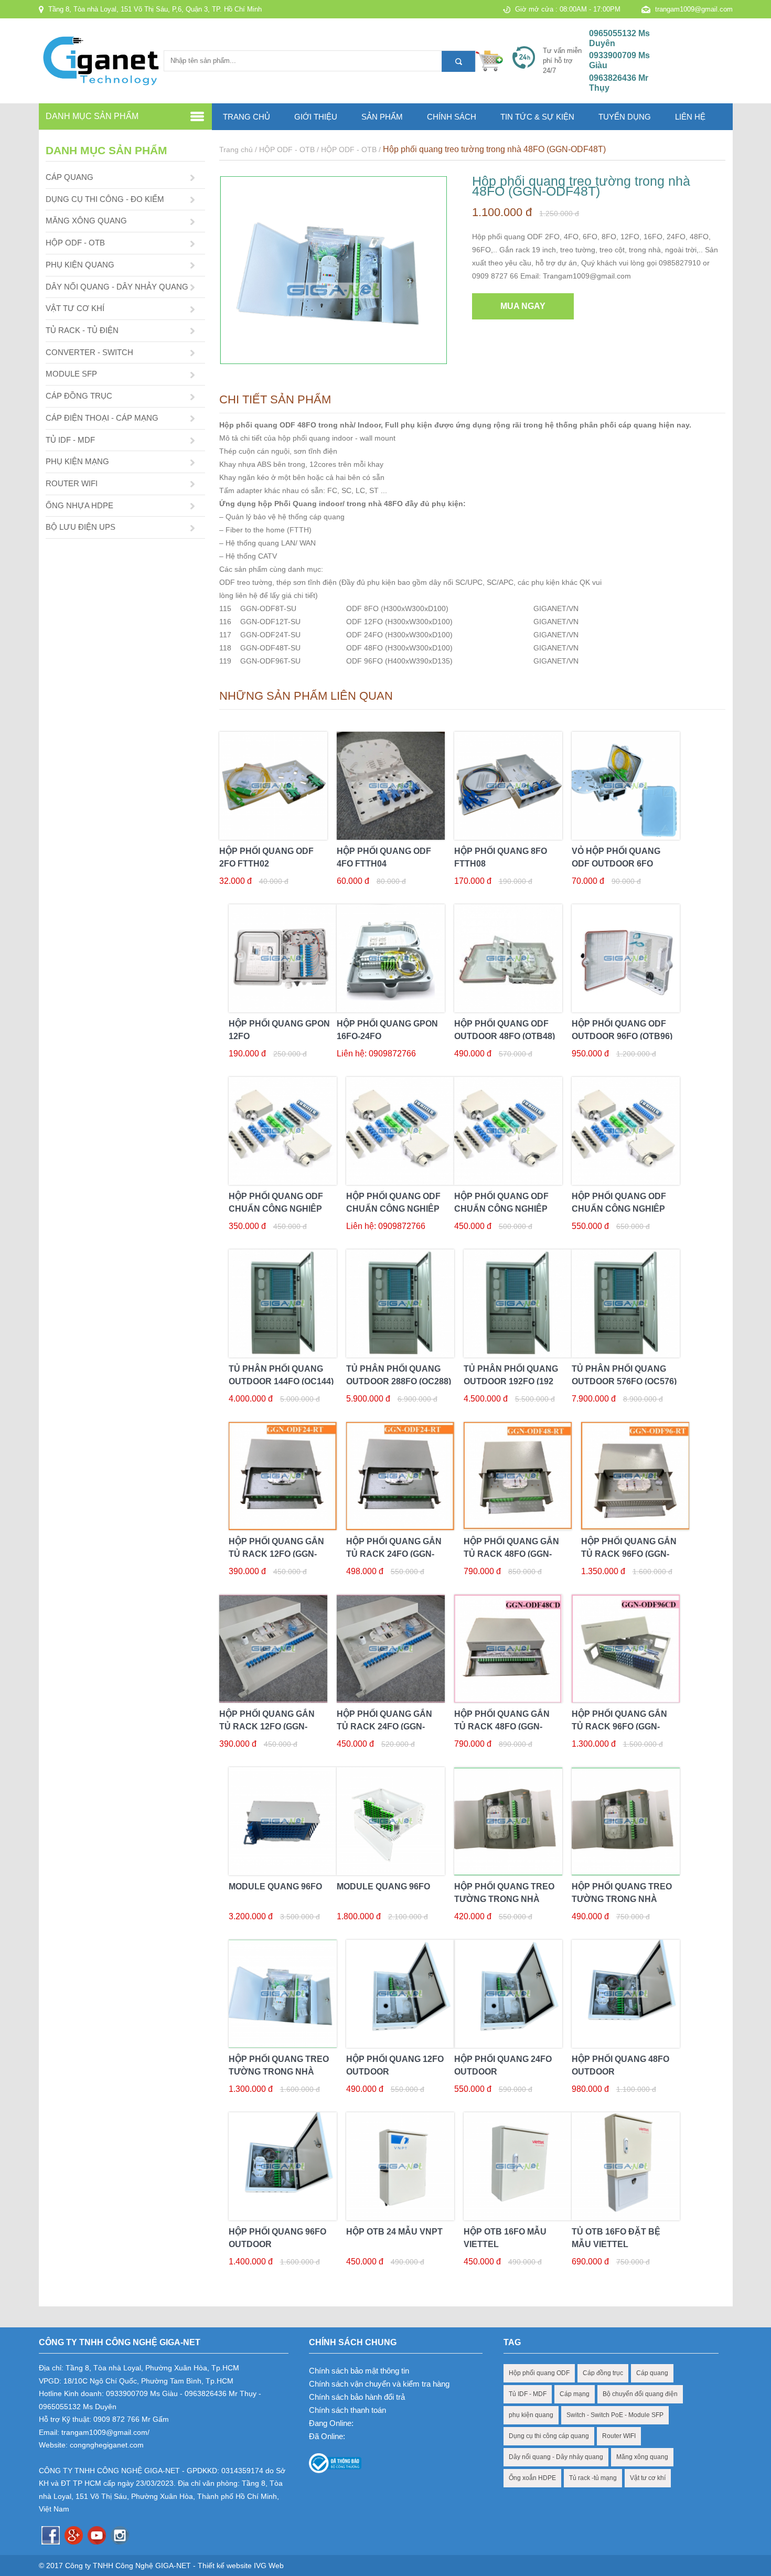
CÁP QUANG (69, 177)
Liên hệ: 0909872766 (376, 1054)
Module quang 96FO (275, 1886)
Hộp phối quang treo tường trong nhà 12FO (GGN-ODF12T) (504, 1899)
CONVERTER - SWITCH (89, 352)
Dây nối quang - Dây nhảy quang (556, 2457)
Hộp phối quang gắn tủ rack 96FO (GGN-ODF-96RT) (629, 1554)
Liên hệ (690, 117)
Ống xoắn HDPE (532, 2478)
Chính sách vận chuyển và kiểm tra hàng (379, 2384)
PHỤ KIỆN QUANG (80, 265)
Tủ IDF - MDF (528, 2394)
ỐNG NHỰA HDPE (79, 505)
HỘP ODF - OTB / (290, 149)
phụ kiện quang (531, 2415)
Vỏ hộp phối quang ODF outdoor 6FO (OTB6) (616, 864)
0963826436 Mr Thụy (619, 83)
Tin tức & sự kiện (537, 117)
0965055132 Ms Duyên (619, 38)
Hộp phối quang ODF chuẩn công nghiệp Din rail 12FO (501, 1209)
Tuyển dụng (625, 117)
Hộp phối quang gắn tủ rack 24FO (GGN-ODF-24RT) (394, 1554)
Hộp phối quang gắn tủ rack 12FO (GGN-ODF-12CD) (267, 1727)
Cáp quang (652, 2373)
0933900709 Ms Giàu (619, 60)
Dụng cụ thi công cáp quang (549, 2436)
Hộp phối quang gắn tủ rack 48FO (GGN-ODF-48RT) (511, 1554)
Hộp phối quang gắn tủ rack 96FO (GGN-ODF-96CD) (619, 1727)
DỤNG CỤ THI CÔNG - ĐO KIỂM (105, 199)
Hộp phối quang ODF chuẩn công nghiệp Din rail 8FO (393, 1209)
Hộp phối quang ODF (539, 2373)
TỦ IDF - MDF (70, 440)
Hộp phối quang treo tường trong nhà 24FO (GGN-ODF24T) (622, 1899)
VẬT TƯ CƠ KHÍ (75, 308)
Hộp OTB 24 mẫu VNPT (394, 2232)
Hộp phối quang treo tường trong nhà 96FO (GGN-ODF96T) (279, 2072)
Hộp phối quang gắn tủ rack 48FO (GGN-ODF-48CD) (502, 1727)
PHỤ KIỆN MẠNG (77, 461)
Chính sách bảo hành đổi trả (357, 2397)
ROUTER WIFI (72, 483)
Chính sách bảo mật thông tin (359, 2371)
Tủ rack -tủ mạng (593, 2478)
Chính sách (452, 117)
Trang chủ (247, 117)
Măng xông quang (642, 2457)
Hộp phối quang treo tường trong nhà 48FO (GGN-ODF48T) (494, 149)
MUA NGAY (523, 306)
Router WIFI (619, 2436)
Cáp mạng (575, 2394)
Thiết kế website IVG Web (241, 2566)
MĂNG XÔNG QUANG (86, 221)
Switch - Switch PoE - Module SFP (615, 2415)
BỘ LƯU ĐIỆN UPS (81, 527)
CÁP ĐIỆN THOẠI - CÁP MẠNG (102, 418)
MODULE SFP (71, 374)
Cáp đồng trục (603, 2373)
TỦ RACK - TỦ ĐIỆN (82, 330)
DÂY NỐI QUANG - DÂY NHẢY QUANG (117, 287)
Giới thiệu (316, 117)
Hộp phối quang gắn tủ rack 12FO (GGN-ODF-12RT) (276, 1554)
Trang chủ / (239, 149)
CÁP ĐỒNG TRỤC (79, 396)
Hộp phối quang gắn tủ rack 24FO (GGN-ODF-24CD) (384, 1727)
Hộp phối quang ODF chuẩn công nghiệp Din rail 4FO (276, 1209)
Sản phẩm (382, 117)
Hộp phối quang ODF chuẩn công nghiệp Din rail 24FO (619, 1209)
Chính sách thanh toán (347, 2410)
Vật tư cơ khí (648, 2478)
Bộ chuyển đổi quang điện (640, 2394)
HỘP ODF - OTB (75, 243)
